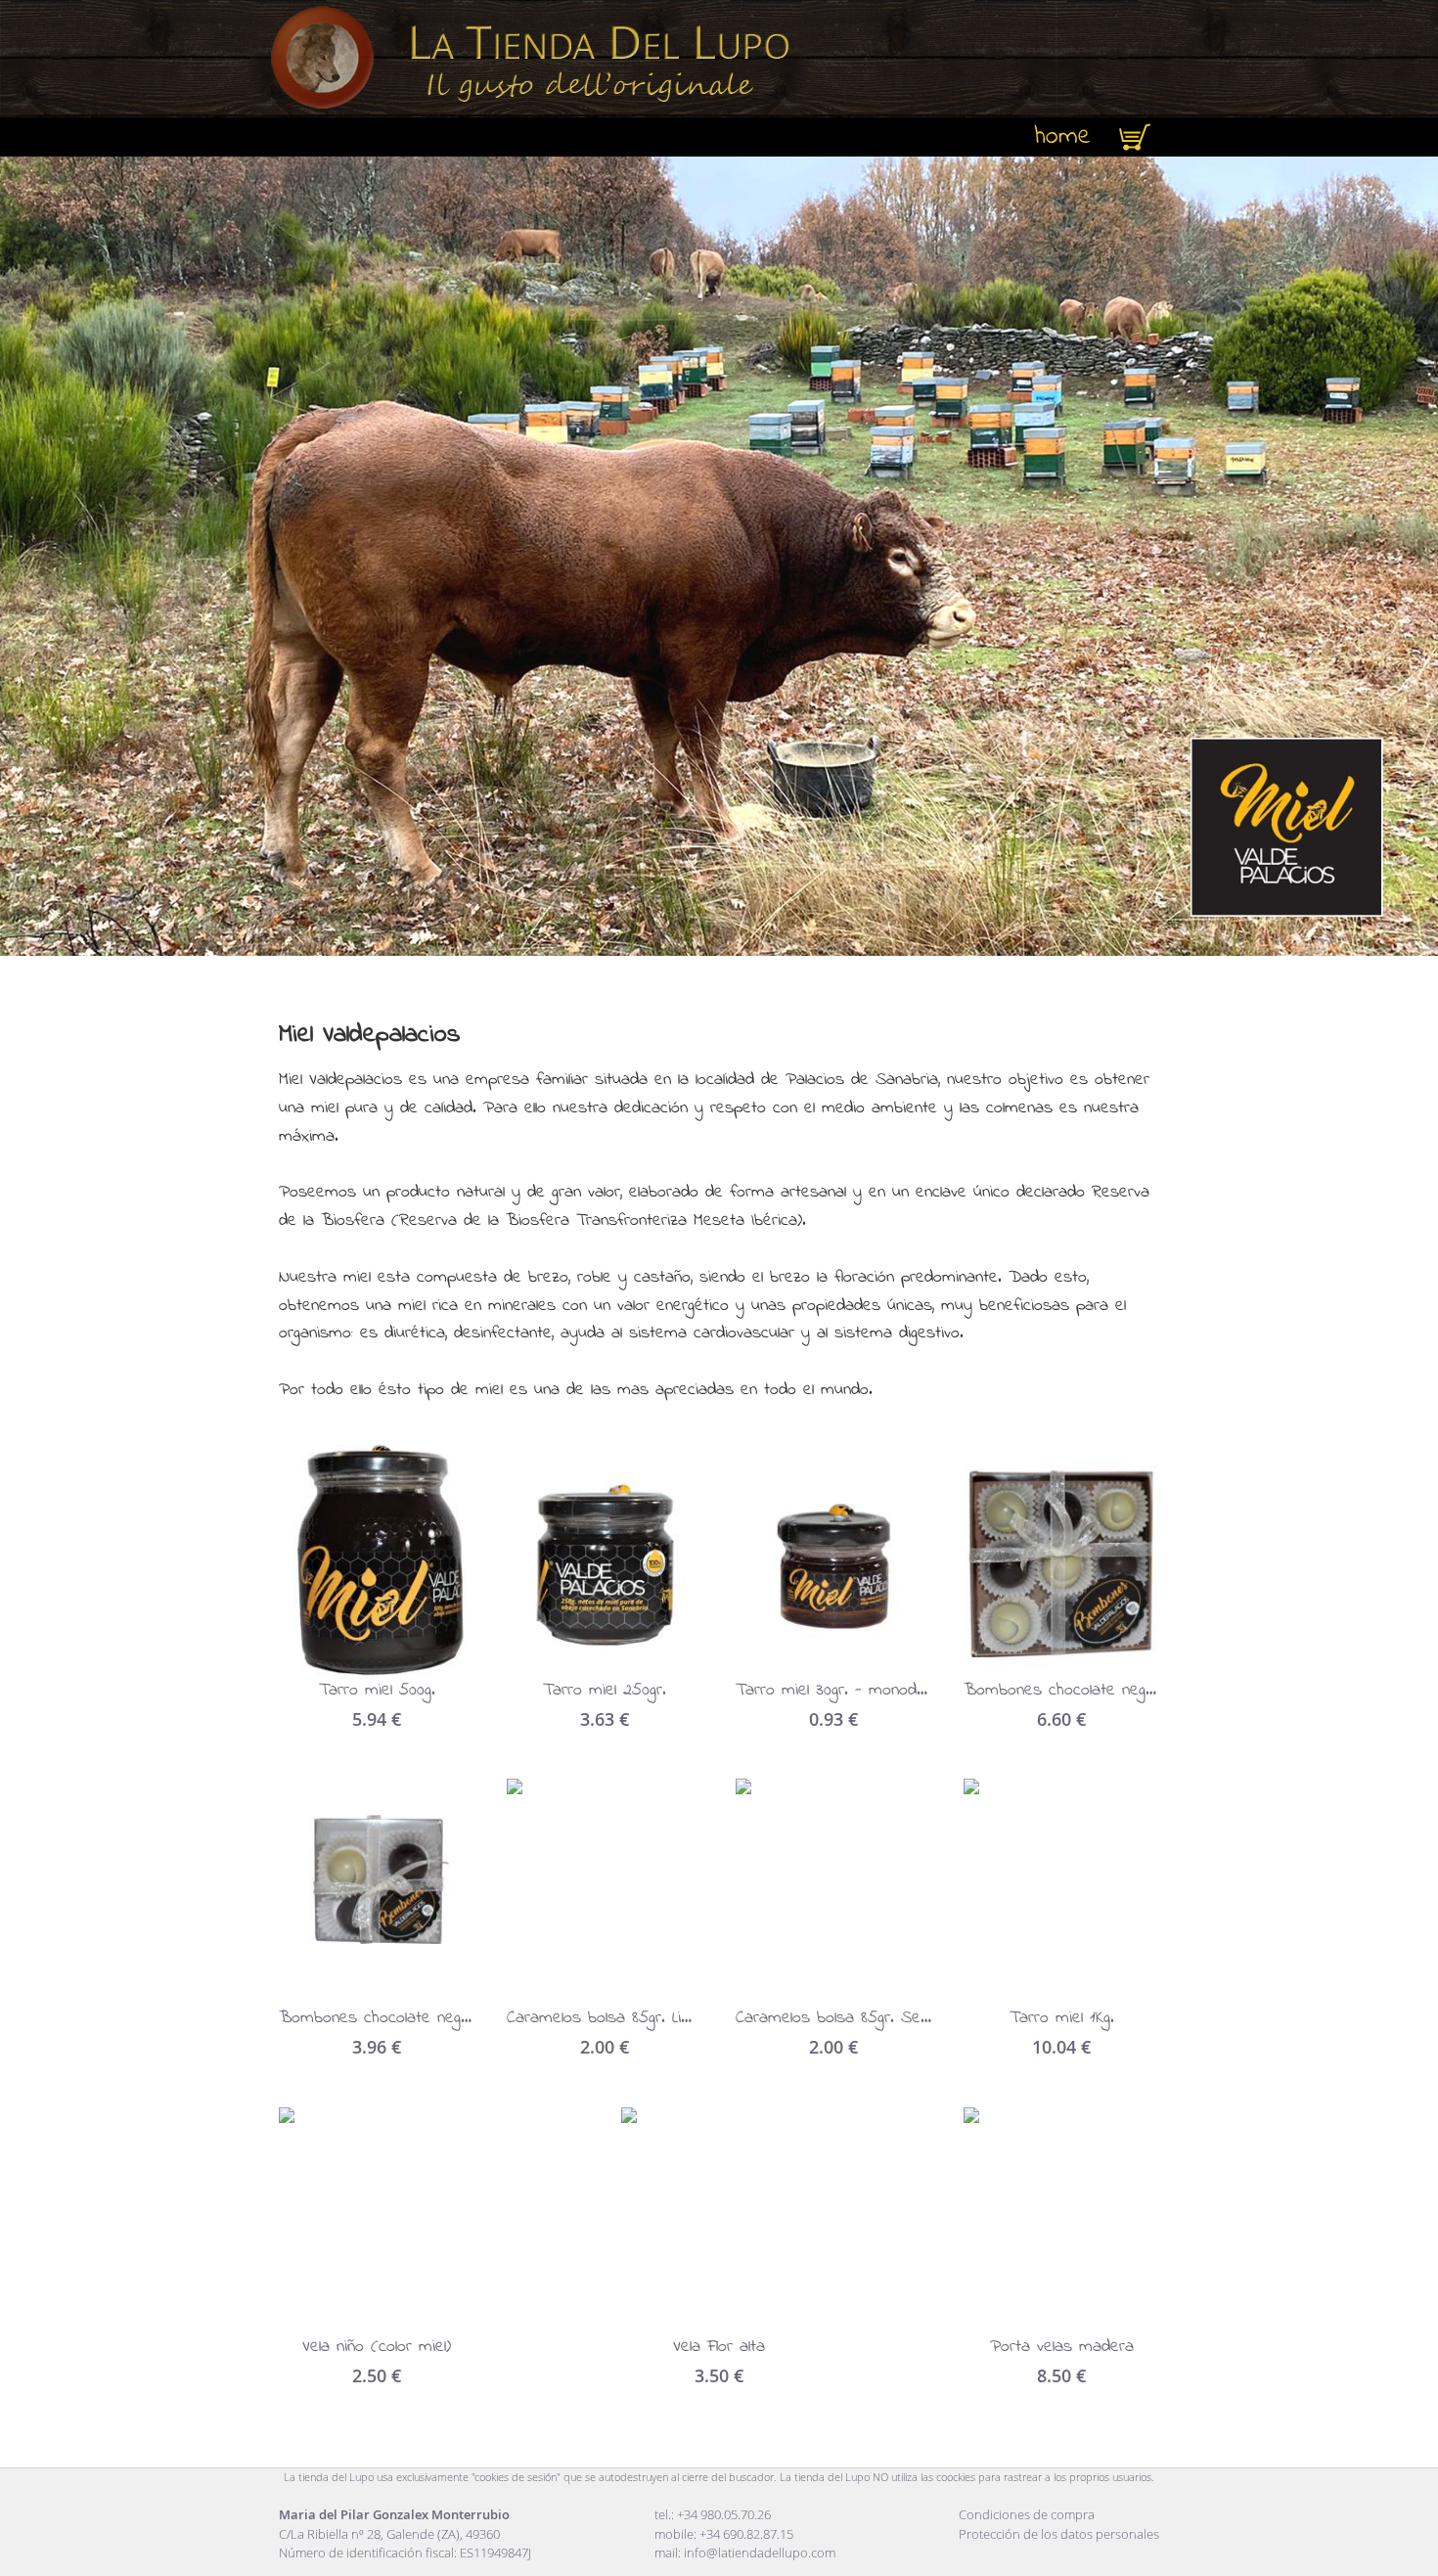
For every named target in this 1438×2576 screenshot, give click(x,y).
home (1063, 137)
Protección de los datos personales (1059, 2534)
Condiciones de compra (1027, 2514)
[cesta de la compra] (1135, 137)
